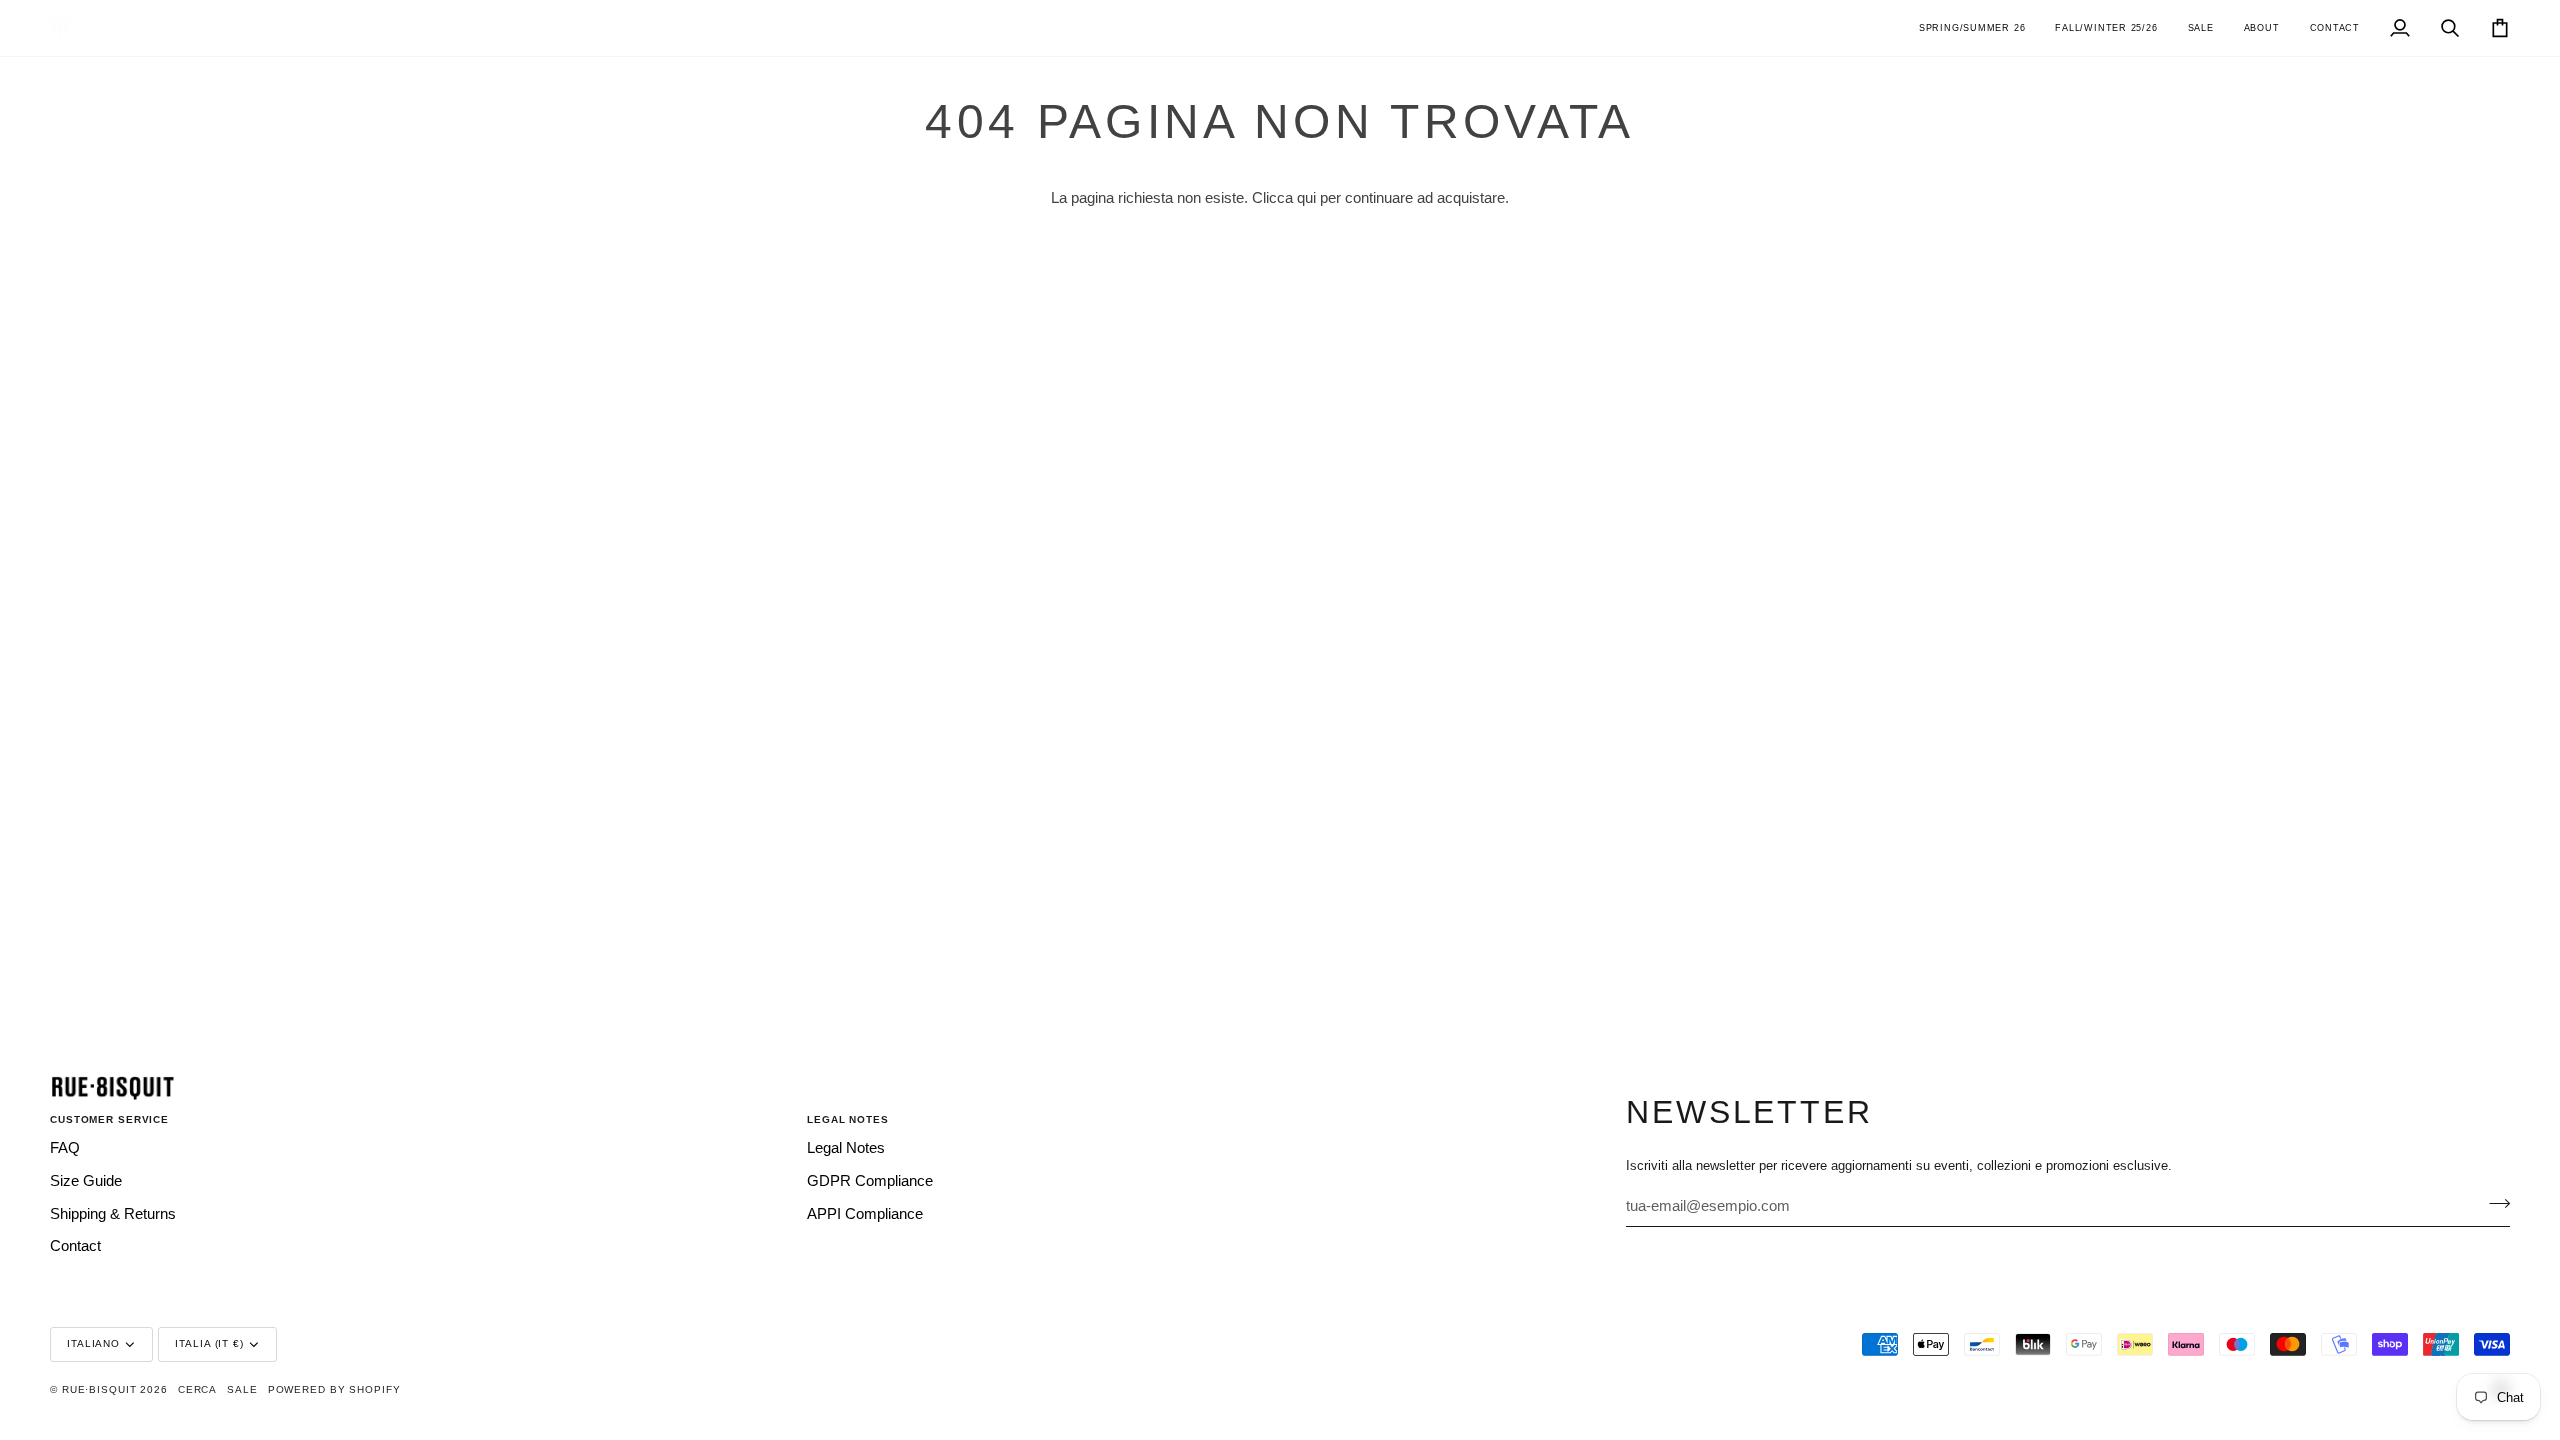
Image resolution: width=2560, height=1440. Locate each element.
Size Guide (86, 1181)
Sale (242, 1389)
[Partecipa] (2493, 1204)
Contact (75, 1246)
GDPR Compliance (870, 1181)
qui (1306, 198)
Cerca (197, 1389)
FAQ (65, 1148)
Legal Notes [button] (848, 1119)
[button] (1972, 28)
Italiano (93, 1343)
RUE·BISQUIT (99, 1389)
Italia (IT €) (209, 1343)
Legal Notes (846, 1148)
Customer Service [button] (109, 1119)
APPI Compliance (865, 1214)
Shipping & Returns (113, 1214)
